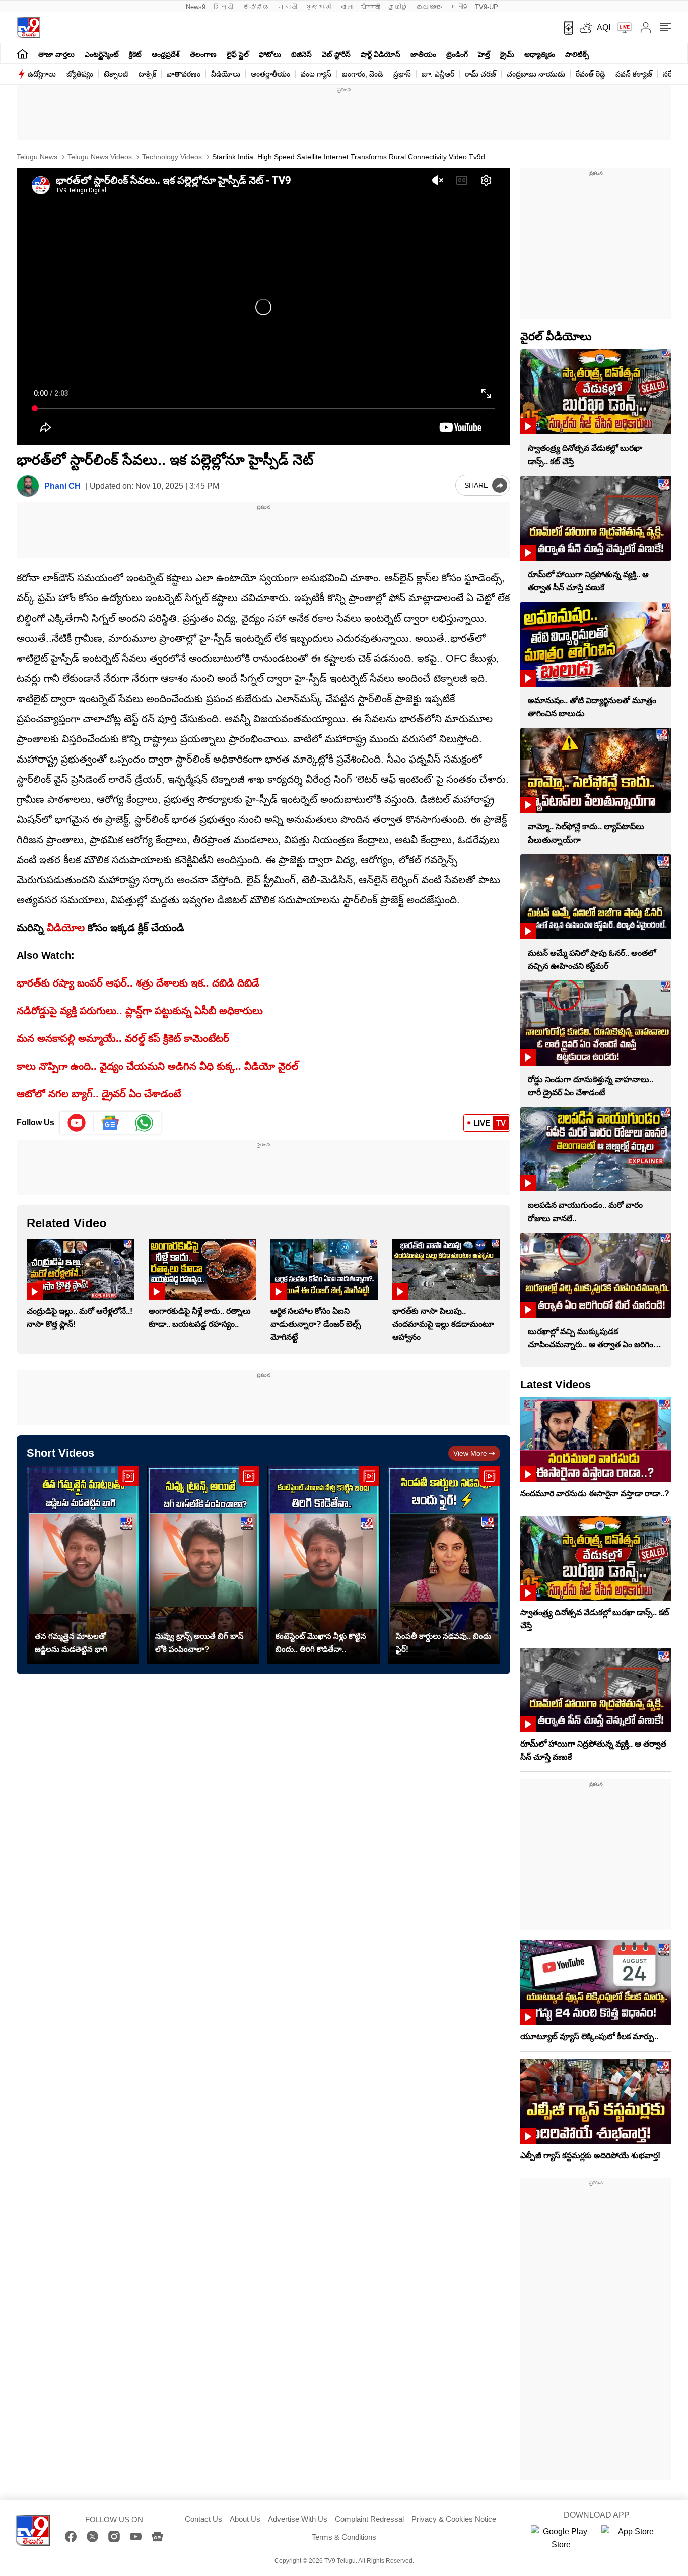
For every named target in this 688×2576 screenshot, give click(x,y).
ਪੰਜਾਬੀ (370, 7)
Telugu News (37, 157)
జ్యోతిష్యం (80, 74)
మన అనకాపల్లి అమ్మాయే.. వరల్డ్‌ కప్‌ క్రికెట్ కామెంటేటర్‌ (123, 1038)
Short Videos (60, 1453)
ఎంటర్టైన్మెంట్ (102, 54)
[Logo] (28, 27)
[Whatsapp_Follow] (144, 1123)
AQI (604, 27)
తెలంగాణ (203, 54)
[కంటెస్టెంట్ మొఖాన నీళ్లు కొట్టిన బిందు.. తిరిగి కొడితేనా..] (324, 1565)
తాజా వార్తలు (56, 54)
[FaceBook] (71, 2536)
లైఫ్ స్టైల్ (238, 54)
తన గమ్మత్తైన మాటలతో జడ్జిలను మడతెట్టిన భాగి (71, 1643)
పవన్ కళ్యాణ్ (634, 74)
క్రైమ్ (507, 54)
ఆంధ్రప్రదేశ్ (166, 54)
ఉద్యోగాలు (42, 74)
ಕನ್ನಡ (256, 7)
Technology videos (171, 157)
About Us (245, 2519)
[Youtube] (77, 1123)
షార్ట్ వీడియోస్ (381, 54)
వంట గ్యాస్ (316, 74)
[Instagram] (114, 2536)
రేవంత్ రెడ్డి (590, 74)
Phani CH (62, 486)
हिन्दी (224, 7)
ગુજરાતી (318, 7)
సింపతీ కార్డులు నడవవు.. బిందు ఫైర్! (443, 1643)
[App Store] (632, 2538)
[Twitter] (92, 2536)
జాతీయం (423, 54)
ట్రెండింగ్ (457, 54)
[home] (22, 54)
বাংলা (346, 7)
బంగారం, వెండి (362, 74)
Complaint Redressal (369, 2519)
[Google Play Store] (561, 2538)
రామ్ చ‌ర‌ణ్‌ (480, 74)
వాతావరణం (184, 74)
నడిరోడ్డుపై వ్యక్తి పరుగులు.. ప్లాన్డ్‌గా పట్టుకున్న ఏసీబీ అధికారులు (140, 1011)
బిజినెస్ (301, 54)
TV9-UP (487, 7)
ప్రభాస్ (402, 74)
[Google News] (157, 2536)
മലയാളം (429, 7)
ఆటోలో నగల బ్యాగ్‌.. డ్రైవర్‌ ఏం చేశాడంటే (99, 1094)
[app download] (565, 28)
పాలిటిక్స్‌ (577, 54)
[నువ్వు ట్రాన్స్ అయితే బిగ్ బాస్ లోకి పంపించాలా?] (203, 1565)
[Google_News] (111, 1123)
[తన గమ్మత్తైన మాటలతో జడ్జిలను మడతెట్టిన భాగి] (83, 1565)
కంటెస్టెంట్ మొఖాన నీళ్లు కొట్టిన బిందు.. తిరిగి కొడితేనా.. (321, 1643)
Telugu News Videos (99, 157)
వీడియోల (66, 928)
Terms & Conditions (344, 2537)
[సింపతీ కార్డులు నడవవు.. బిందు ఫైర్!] (444, 1565)
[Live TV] (621, 28)
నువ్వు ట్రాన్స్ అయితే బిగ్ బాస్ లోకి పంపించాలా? (199, 1643)
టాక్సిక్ (147, 74)
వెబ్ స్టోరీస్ (336, 54)
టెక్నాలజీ (116, 74)
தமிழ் (398, 7)
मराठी (287, 7)
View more (470, 1453)
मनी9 (459, 7)
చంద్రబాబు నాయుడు (536, 74)
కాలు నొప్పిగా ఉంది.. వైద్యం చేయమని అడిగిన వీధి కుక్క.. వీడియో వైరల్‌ (157, 1066)
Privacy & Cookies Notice (454, 2519)
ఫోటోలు (270, 54)
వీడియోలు (226, 74)
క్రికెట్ (135, 54)
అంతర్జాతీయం (270, 74)
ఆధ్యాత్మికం (540, 54)
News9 (196, 7)
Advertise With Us (298, 2519)
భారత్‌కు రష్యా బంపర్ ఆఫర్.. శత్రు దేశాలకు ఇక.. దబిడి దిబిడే (138, 983)
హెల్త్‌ (484, 54)
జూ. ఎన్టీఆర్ (438, 74)
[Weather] (585, 28)
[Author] (28, 486)
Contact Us (203, 2519)
